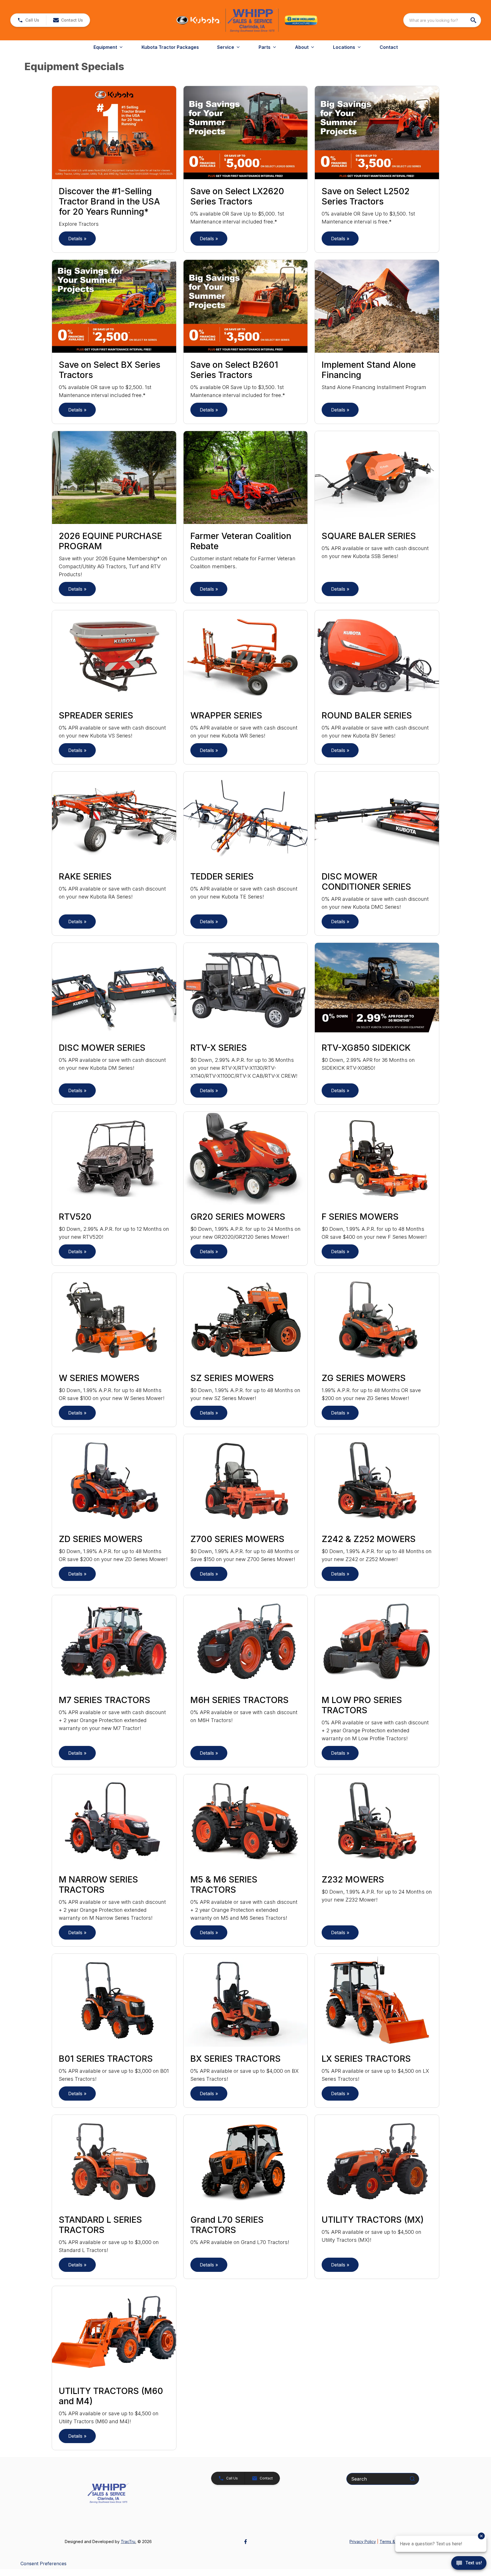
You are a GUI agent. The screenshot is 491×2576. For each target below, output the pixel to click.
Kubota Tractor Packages (170, 47)
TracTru (128, 2541)
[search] (474, 20)
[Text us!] (469, 2564)
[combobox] (442, 20)
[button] (28, 20)
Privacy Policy (363, 2541)
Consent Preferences (43, 2564)
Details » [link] (77, 239)
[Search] (412, 2479)
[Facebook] (246, 2542)
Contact (389, 47)
